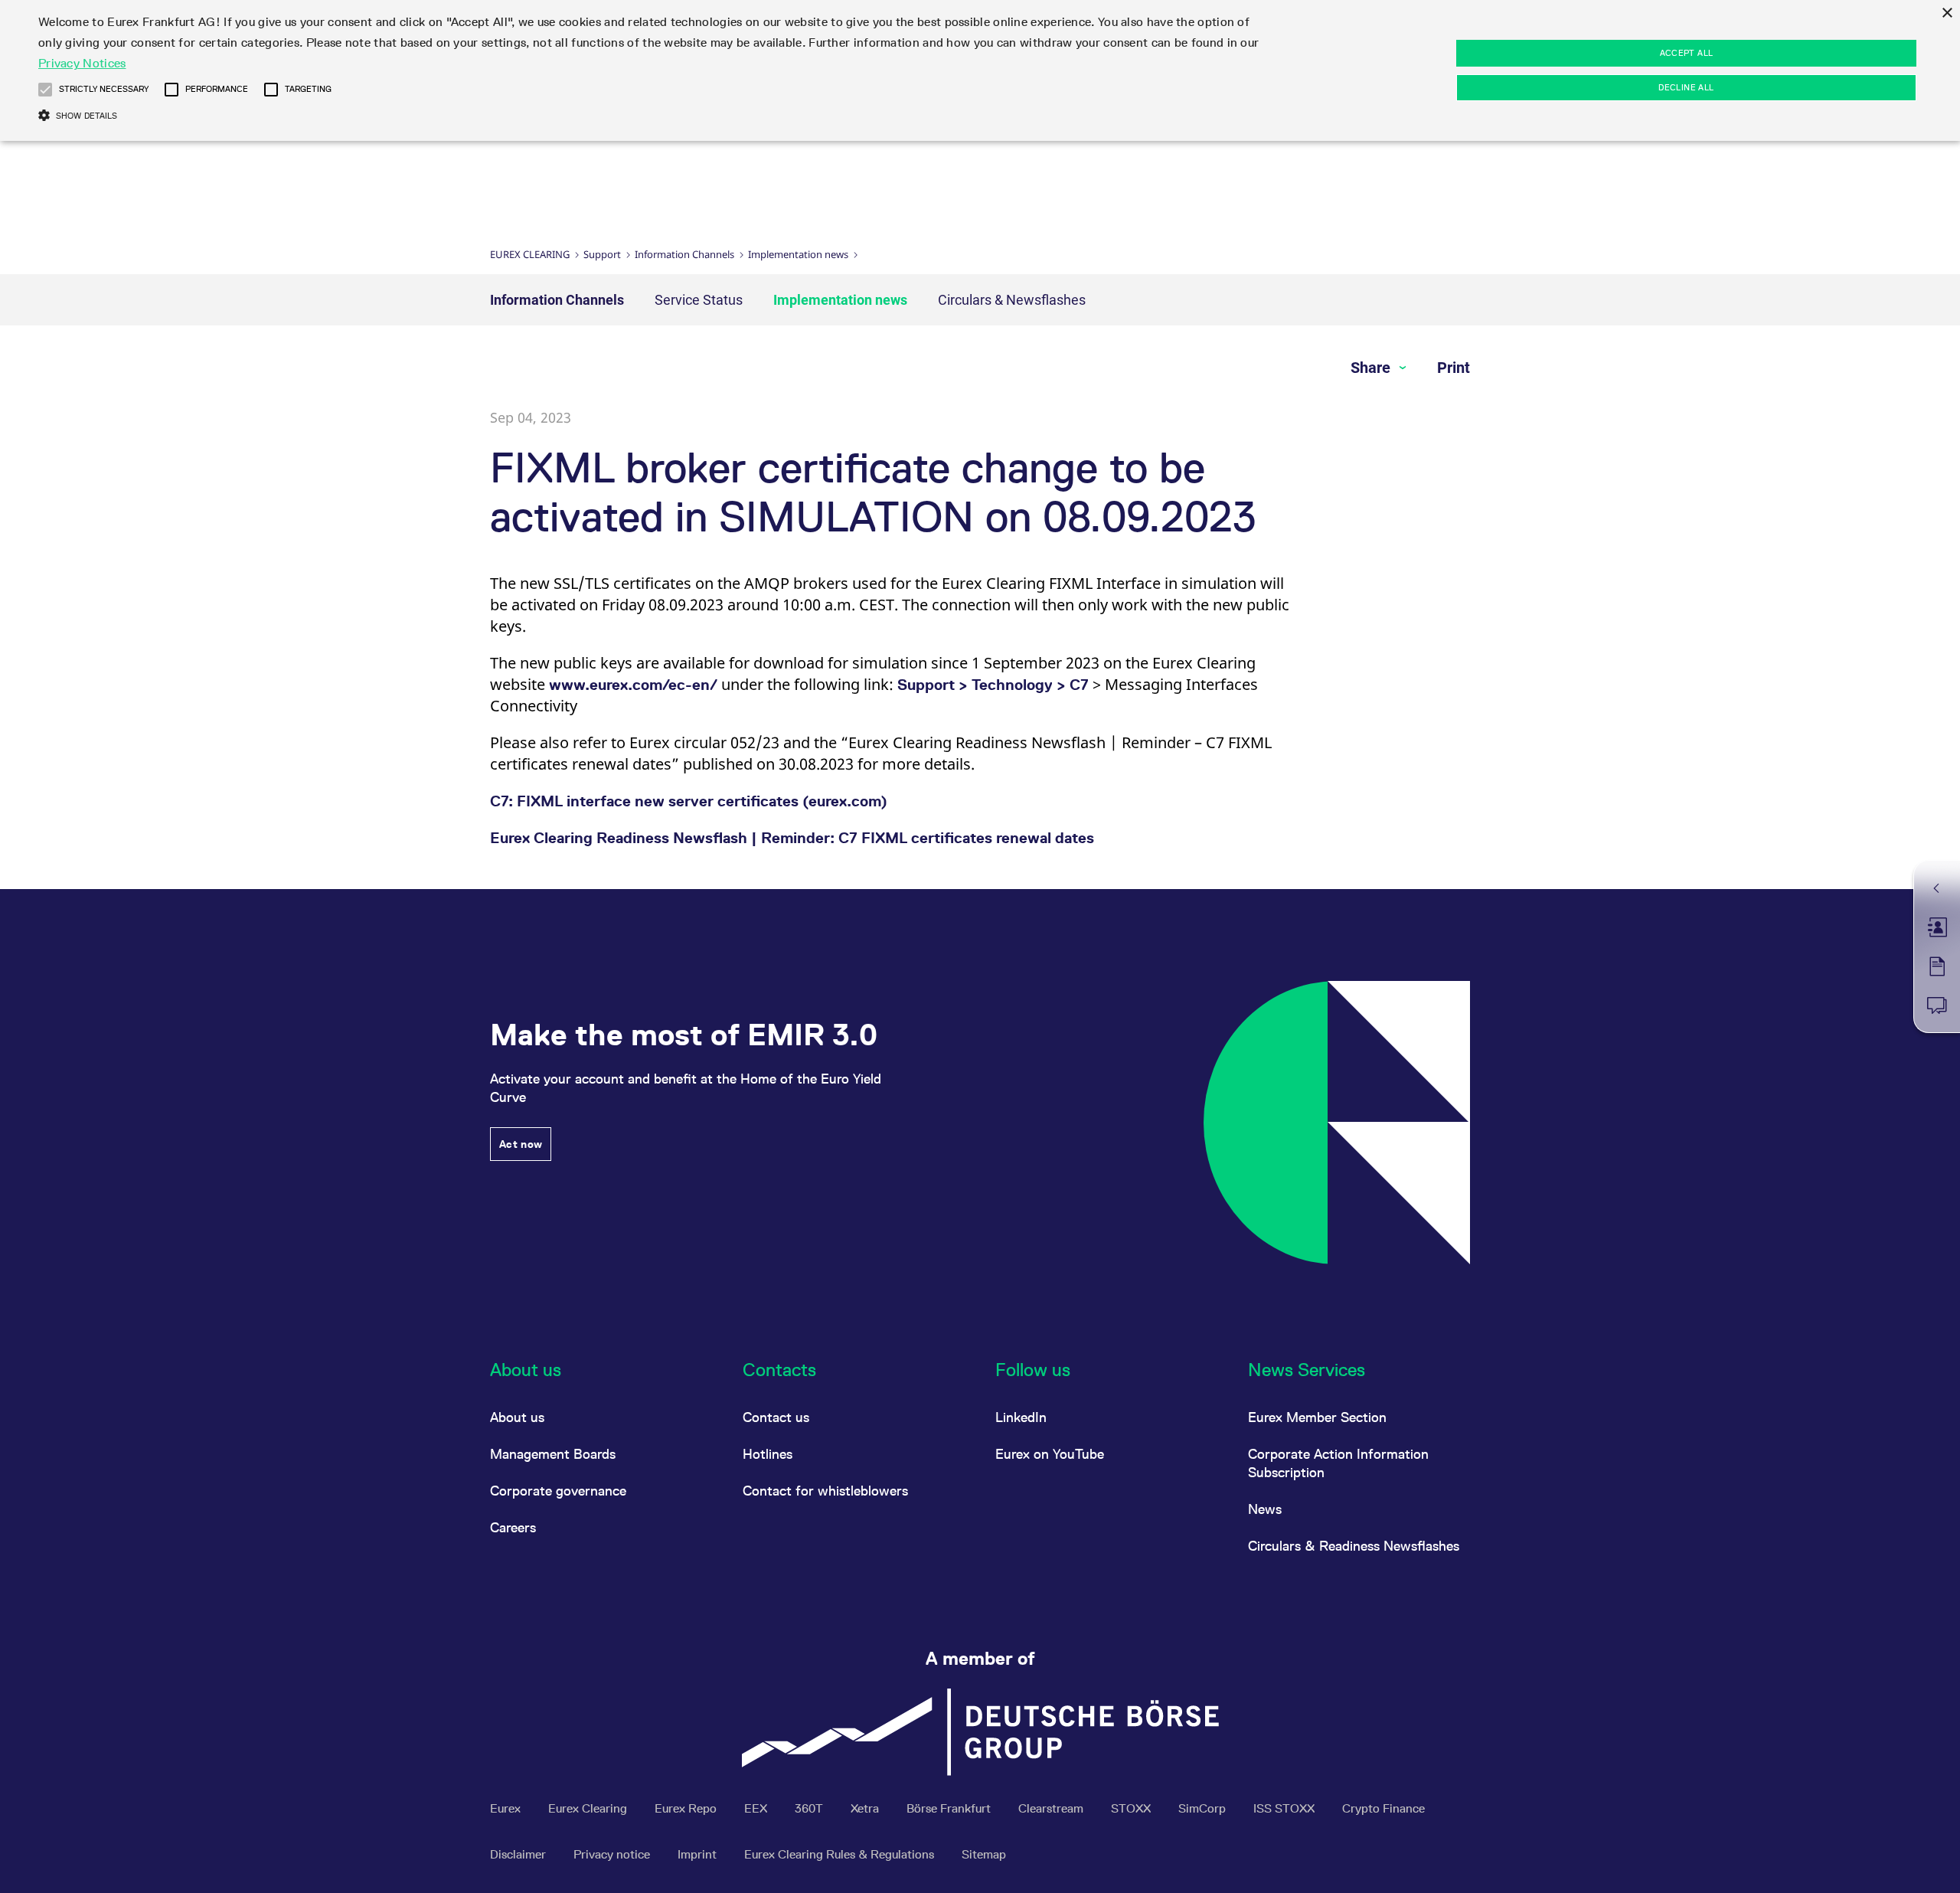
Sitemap (984, 1854)
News (1265, 1509)
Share (1372, 368)
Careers (513, 1527)
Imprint (699, 1854)
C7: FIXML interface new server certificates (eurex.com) (689, 801)
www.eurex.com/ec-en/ (633, 685)
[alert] (980, 70)
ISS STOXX (1285, 1808)
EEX (757, 1808)
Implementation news (798, 254)
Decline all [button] (1686, 87)
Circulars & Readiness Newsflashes (1354, 1546)
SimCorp (1204, 1808)
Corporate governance (558, 1491)
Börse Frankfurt (950, 1808)
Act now (521, 1144)
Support (602, 254)
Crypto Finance (1383, 1808)
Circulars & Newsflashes (1012, 300)
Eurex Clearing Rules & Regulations (841, 1854)
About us (517, 1417)
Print (1454, 368)
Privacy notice (613, 1854)
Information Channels (684, 254)
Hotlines (768, 1454)
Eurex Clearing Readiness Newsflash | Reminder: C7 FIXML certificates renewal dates (792, 838)
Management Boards (553, 1454)
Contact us (776, 1417)
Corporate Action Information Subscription (1338, 1463)
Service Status (699, 300)
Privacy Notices (82, 63)
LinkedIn (1021, 1417)
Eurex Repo (687, 1808)
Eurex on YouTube (1050, 1454)
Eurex (507, 1808)
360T (810, 1808)
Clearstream (1052, 1808)
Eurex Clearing (530, 254)
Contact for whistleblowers (825, 1491)
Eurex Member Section (1317, 1417)
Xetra (866, 1808)
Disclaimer (519, 1854)
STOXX (1132, 1808)
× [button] (1947, 13)
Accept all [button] (1687, 53)
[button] (45, 90)
